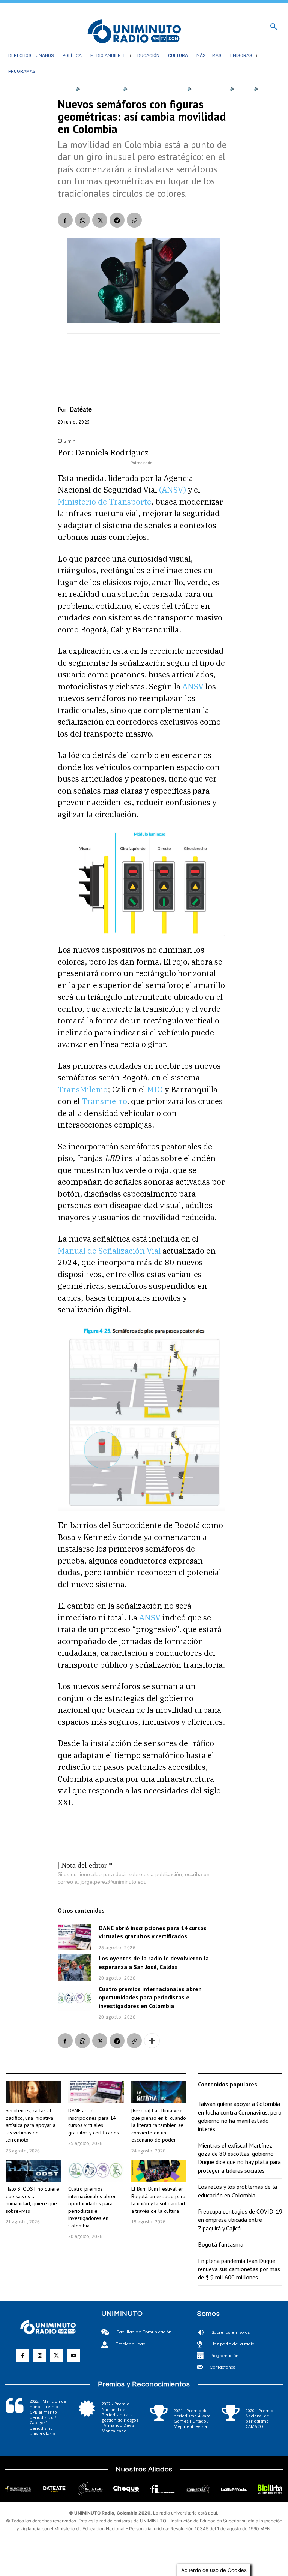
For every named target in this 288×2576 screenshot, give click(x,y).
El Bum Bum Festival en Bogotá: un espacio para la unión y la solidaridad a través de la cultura (158, 2200)
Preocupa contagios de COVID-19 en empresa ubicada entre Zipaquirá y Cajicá (240, 2220)
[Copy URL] (134, 220)
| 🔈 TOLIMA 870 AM (205, 88)
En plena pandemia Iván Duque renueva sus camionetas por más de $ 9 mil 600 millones (239, 2269)
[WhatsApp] (82, 220)
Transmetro (104, 1101)
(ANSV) (172, 490)
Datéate (81, 409)
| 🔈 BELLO (238, 88)
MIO (155, 1089)
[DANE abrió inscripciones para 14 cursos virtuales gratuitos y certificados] (74, 1937)
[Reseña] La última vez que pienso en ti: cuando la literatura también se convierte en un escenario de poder (159, 2125)
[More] (152, 2041)
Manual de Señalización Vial (109, 1251)
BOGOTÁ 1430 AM (101, 88)
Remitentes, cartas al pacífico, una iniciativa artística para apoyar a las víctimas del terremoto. (31, 2125)
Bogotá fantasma (221, 2244)
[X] (100, 220)
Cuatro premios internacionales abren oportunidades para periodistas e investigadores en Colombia (150, 1997)
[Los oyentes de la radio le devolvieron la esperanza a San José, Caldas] (74, 1967)
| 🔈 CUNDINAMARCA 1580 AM (152, 88)
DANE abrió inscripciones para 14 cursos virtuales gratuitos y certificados (153, 1932)
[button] (274, 27)
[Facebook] (65, 220)
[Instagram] (40, 2356)
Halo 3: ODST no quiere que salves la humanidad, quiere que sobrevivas (32, 2200)
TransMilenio (83, 1089)
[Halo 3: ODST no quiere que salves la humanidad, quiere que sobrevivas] (33, 2171)
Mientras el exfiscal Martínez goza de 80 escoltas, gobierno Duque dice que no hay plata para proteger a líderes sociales (239, 2158)
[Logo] (134, 32)
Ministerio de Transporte (104, 502)
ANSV (193, 686)
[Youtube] (73, 2356)
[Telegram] (117, 220)
